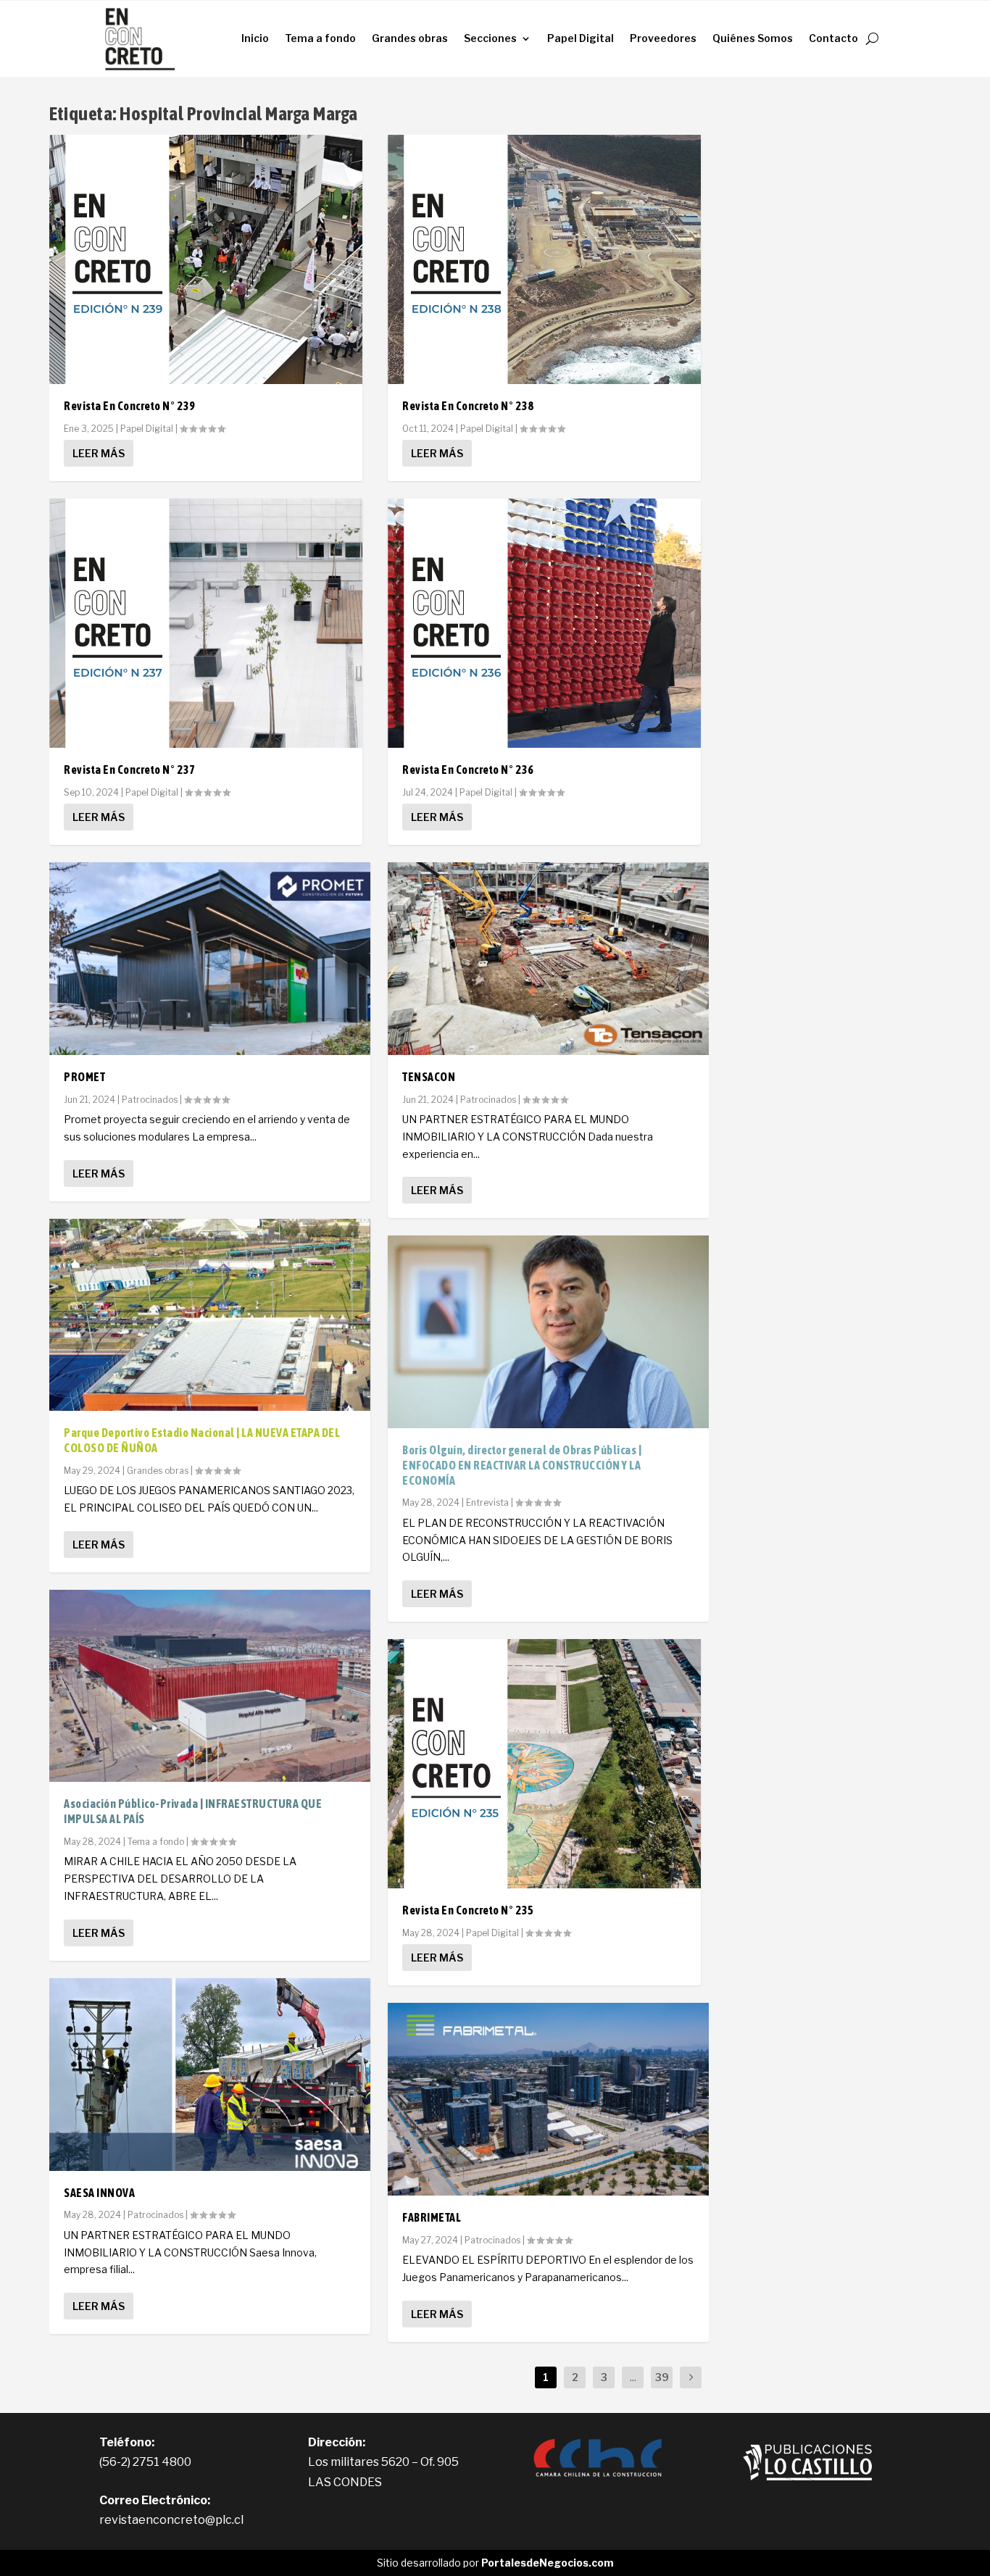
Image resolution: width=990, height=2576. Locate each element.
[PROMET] (210, 959)
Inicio (255, 38)
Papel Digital (581, 38)
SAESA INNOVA (99, 2193)
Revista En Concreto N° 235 (468, 1910)
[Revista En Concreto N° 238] (544, 259)
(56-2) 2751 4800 (145, 2462)
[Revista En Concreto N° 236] (544, 623)
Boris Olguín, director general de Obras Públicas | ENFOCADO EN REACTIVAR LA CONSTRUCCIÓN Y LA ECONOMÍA (522, 1465)
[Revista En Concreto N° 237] (206, 623)
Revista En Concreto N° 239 (129, 406)
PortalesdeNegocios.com (548, 2563)
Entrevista (487, 1502)
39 (662, 2377)
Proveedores (663, 38)
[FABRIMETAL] (548, 2099)
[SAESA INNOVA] (210, 2075)
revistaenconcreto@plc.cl (171, 2520)
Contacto (833, 38)
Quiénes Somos (753, 38)
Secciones (490, 38)
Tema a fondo (320, 38)
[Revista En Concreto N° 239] (206, 259)
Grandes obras (410, 38)
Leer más (99, 453)
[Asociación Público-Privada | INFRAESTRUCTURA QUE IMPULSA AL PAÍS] (210, 1686)
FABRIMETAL (432, 2217)
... (633, 2377)
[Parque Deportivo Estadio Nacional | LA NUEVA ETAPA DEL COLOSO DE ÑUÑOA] (210, 1315)
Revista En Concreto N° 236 (468, 770)
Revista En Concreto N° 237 (129, 770)
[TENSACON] (548, 959)
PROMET (84, 1077)
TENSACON (429, 1077)
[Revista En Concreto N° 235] (544, 1764)
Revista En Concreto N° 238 (468, 406)
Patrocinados (150, 1100)
